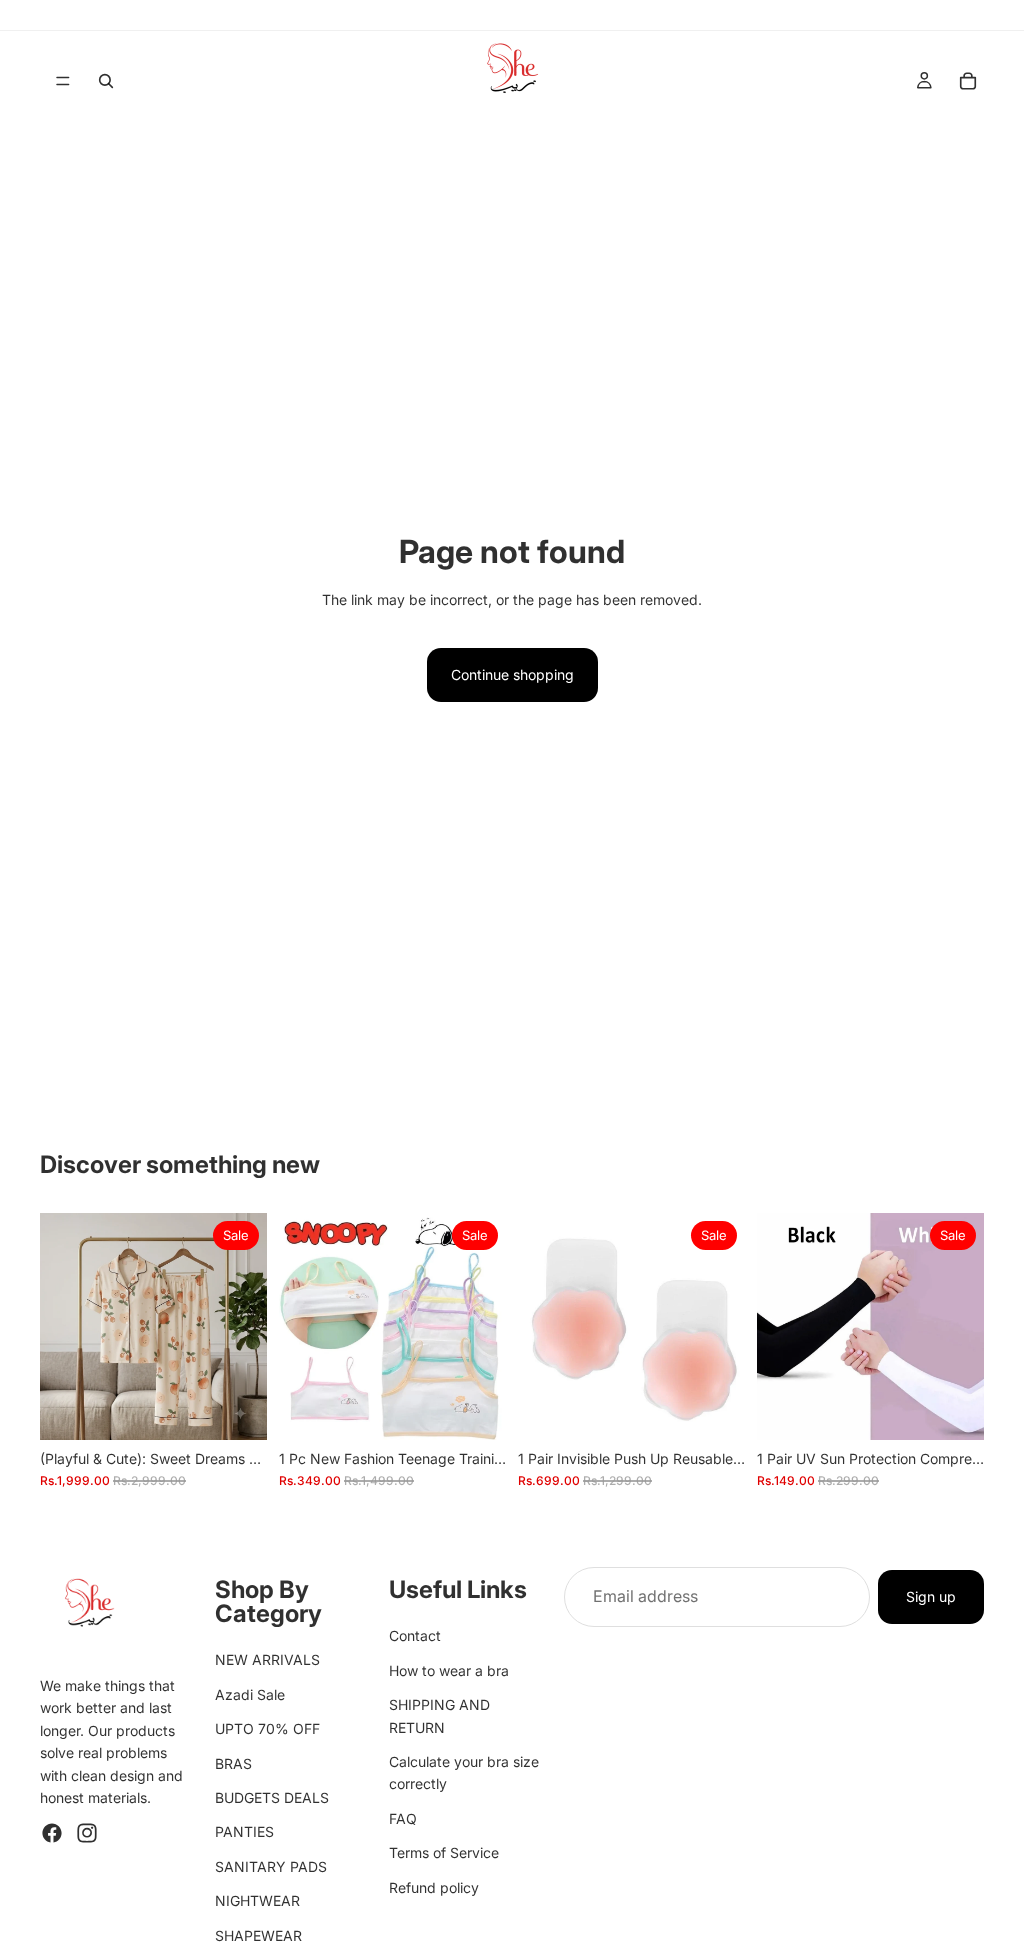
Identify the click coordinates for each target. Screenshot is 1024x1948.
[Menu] (63, 81)
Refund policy (434, 1886)
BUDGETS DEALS (272, 1797)
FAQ (403, 1818)
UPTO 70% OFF (267, 1728)
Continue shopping (512, 674)
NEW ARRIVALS (267, 1659)
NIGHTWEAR (257, 1900)
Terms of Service (444, 1852)
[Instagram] (87, 1833)
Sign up (931, 1595)
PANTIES (244, 1831)
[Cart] (968, 81)
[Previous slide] (62, 1327)
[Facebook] (52, 1833)
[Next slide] (245, 1327)
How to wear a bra (449, 1670)
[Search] (106, 81)
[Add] (236, 1409)
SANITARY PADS (271, 1866)
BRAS (233, 1762)
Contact (415, 1635)
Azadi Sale (250, 1694)
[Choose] (475, 1409)
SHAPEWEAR (258, 1934)
